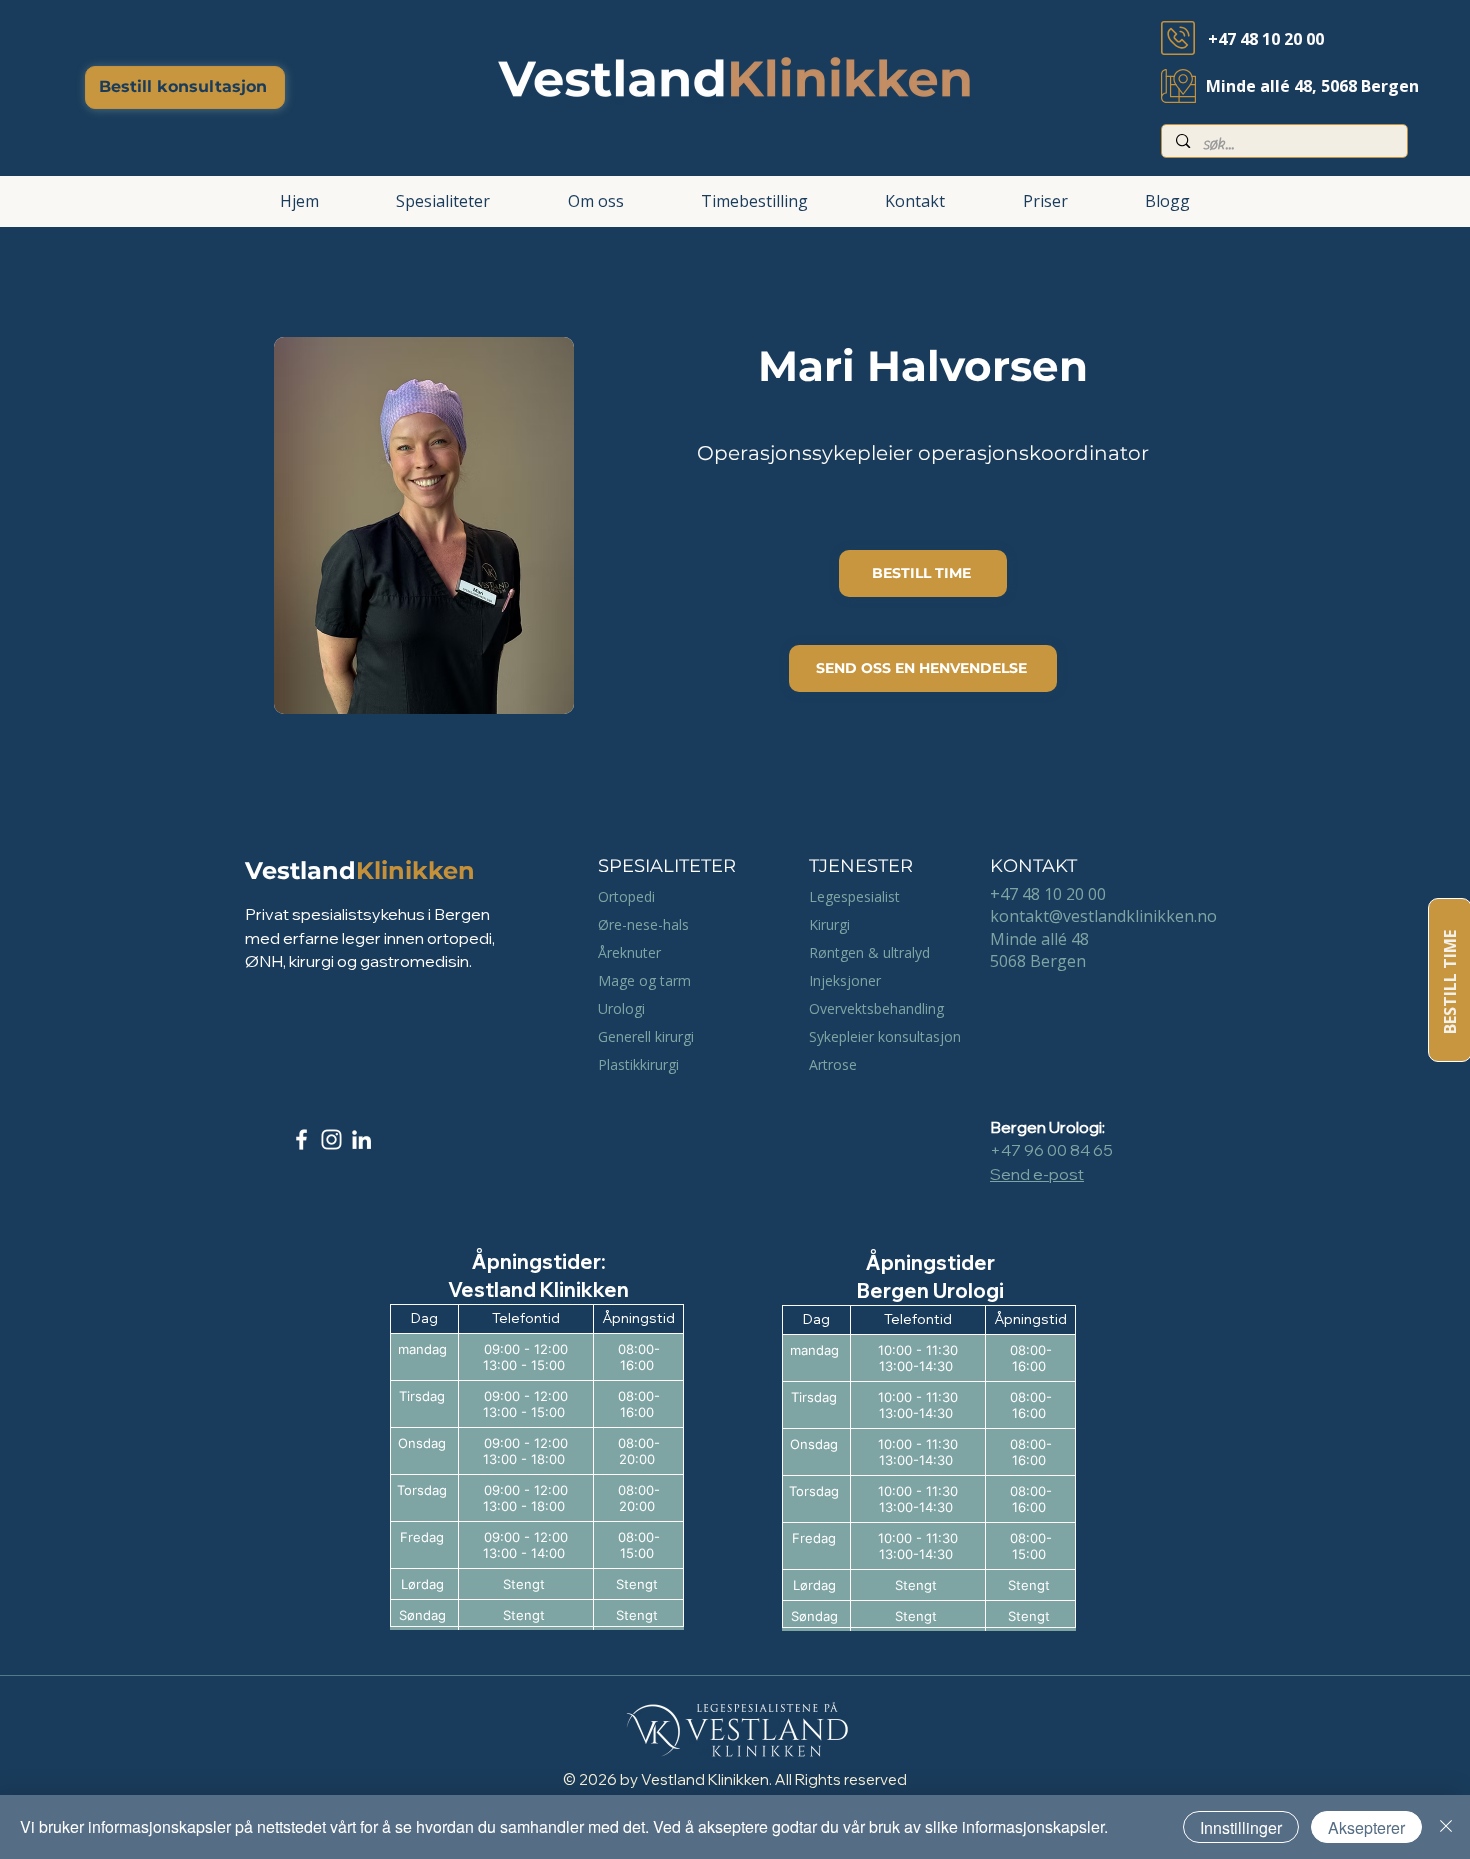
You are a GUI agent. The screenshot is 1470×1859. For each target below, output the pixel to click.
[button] (442, 201)
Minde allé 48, (1263, 86)
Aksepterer (1366, 1827)
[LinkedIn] (361, 1139)
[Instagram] (331, 1139)
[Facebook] (301, 1139)
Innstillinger (1241, 1827)
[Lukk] (1446, 1827)
